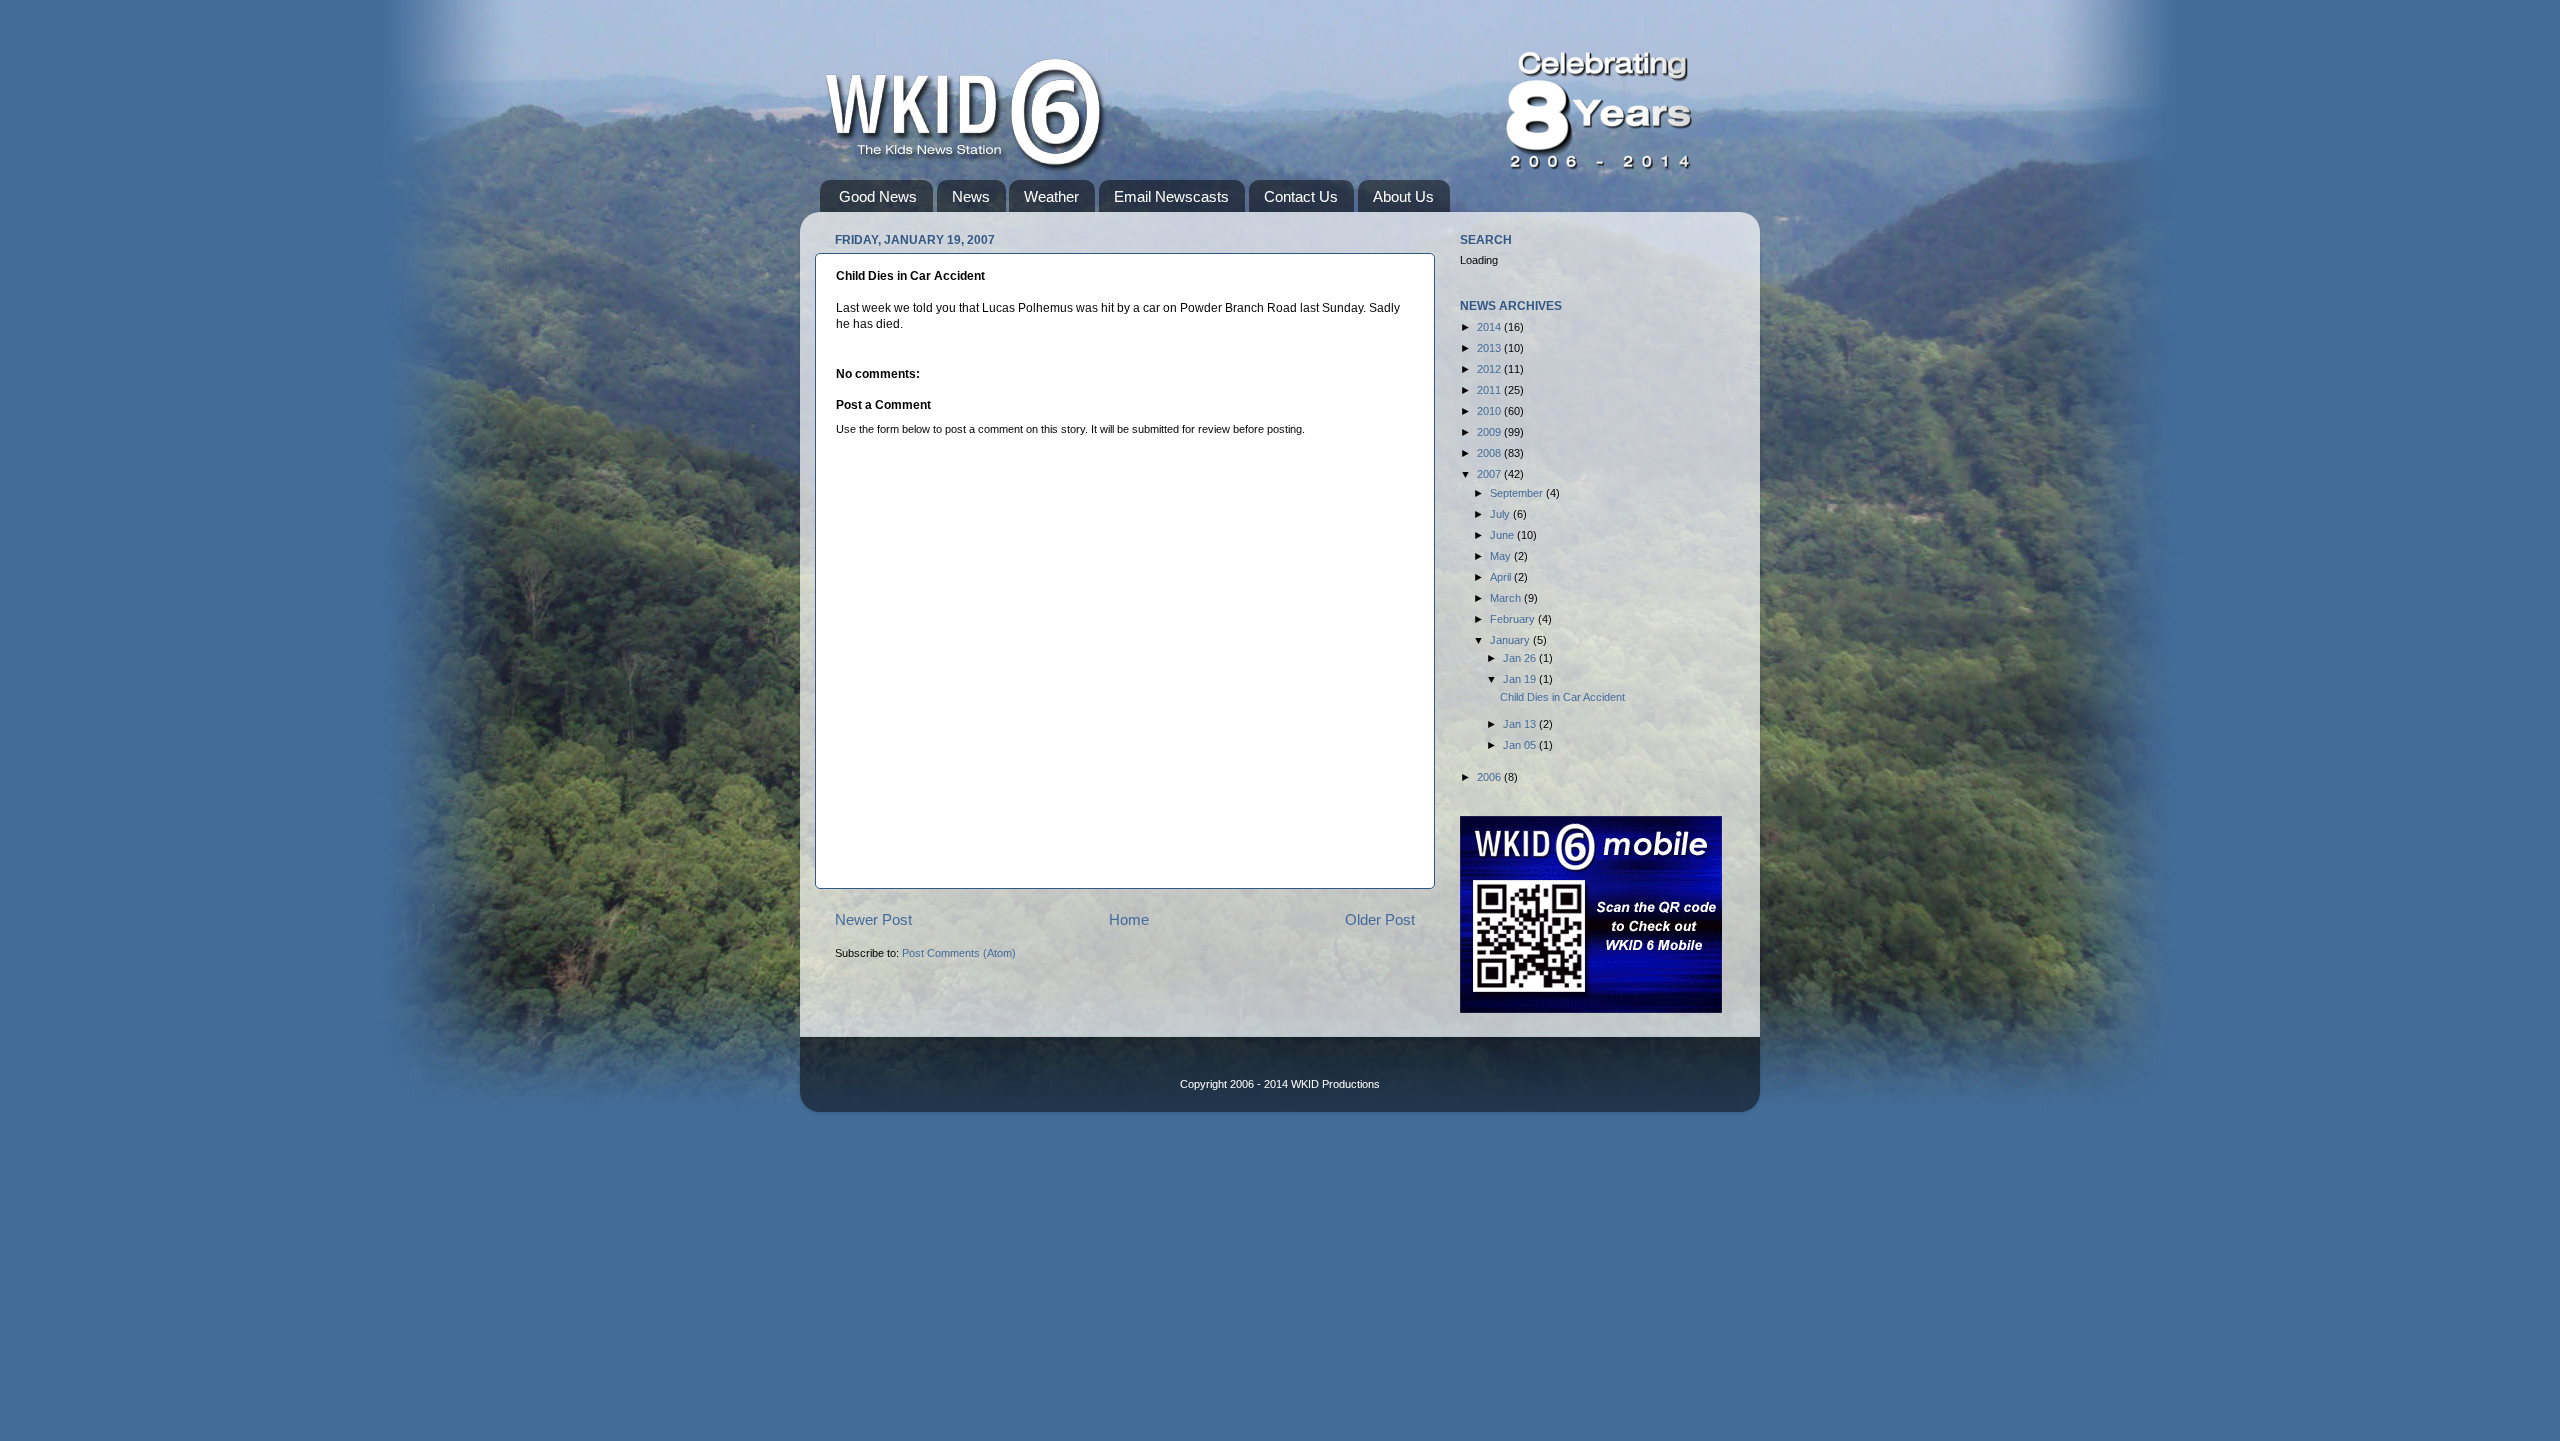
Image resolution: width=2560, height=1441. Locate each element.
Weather (1051, 196)
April (1502, 577)
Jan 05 (1521, 745)
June (1503, 535)
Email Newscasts (1171, 196)
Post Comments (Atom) (959, 953)
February (1514, 619)
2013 (1490, 348)
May (1502, 556)
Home (1129, 919)
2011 (1490, 390)
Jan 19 (1521, 679)
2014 (1490, 327)
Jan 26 (1521, 658)
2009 (1490, 432)
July (1501, 514)
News (971, 196)
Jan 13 (1521, 724)
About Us (1403, 196)
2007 (1490, 474)
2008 (1490, 453)
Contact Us (1301, 196)
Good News (878, 196)
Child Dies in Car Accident (1562, 697)
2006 (1490, 777)
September (1518, 493)
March (1507, 598)
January (1511, 640)
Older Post (1380, 919)
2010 (1490, 411)
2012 (1490, 369)
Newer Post (873, 919)
